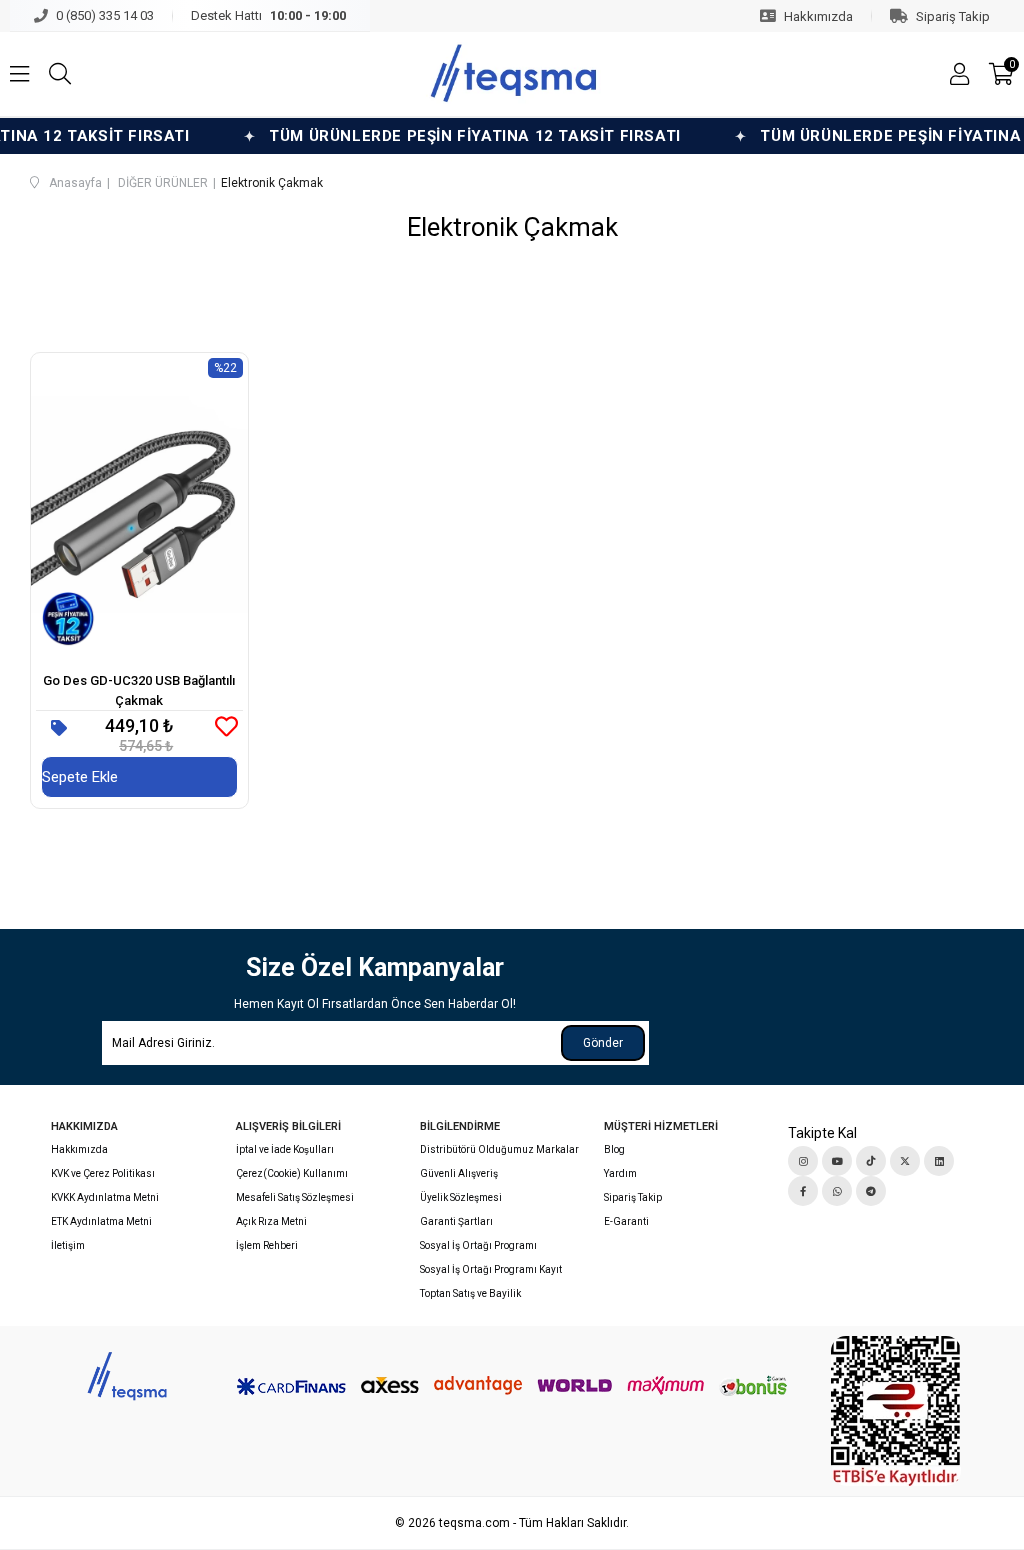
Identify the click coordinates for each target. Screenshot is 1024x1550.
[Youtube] (837, 1161)
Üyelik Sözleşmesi (461, 1197)
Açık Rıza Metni (271, 1221)
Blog (614, 1149)
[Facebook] (803, 1191)
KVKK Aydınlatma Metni (105, 1197)
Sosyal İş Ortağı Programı (478, 1245)
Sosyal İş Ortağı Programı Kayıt (491, 1269)
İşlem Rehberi (267, 1245)
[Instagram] (803, 1161)
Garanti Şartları (456, 1221)
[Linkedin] (939, 1161)
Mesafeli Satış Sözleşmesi (295, 1197)
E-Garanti (626, 1221)
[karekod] (896, 1411)
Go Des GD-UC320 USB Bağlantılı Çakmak (139, 690)
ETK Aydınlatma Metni (101, 1221)
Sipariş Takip (633, 1197)
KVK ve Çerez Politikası (103, 1173)
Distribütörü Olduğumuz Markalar (499, 1149)
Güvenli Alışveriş (459, 1173)
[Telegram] (871, 1191)
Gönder (603, 1043)
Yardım (620, 1173)
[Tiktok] (871, 1161)
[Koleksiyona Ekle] (59, 728)
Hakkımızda (79, 1149)
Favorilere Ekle (226, 726)
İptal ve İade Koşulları (285, 1149)
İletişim (68, 1245)
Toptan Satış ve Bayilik (470, 1293)
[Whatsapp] (837, 1191)
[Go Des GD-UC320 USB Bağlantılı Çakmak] (139, 504)
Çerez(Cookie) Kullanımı (292, 1173)
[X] (905, 1161)
